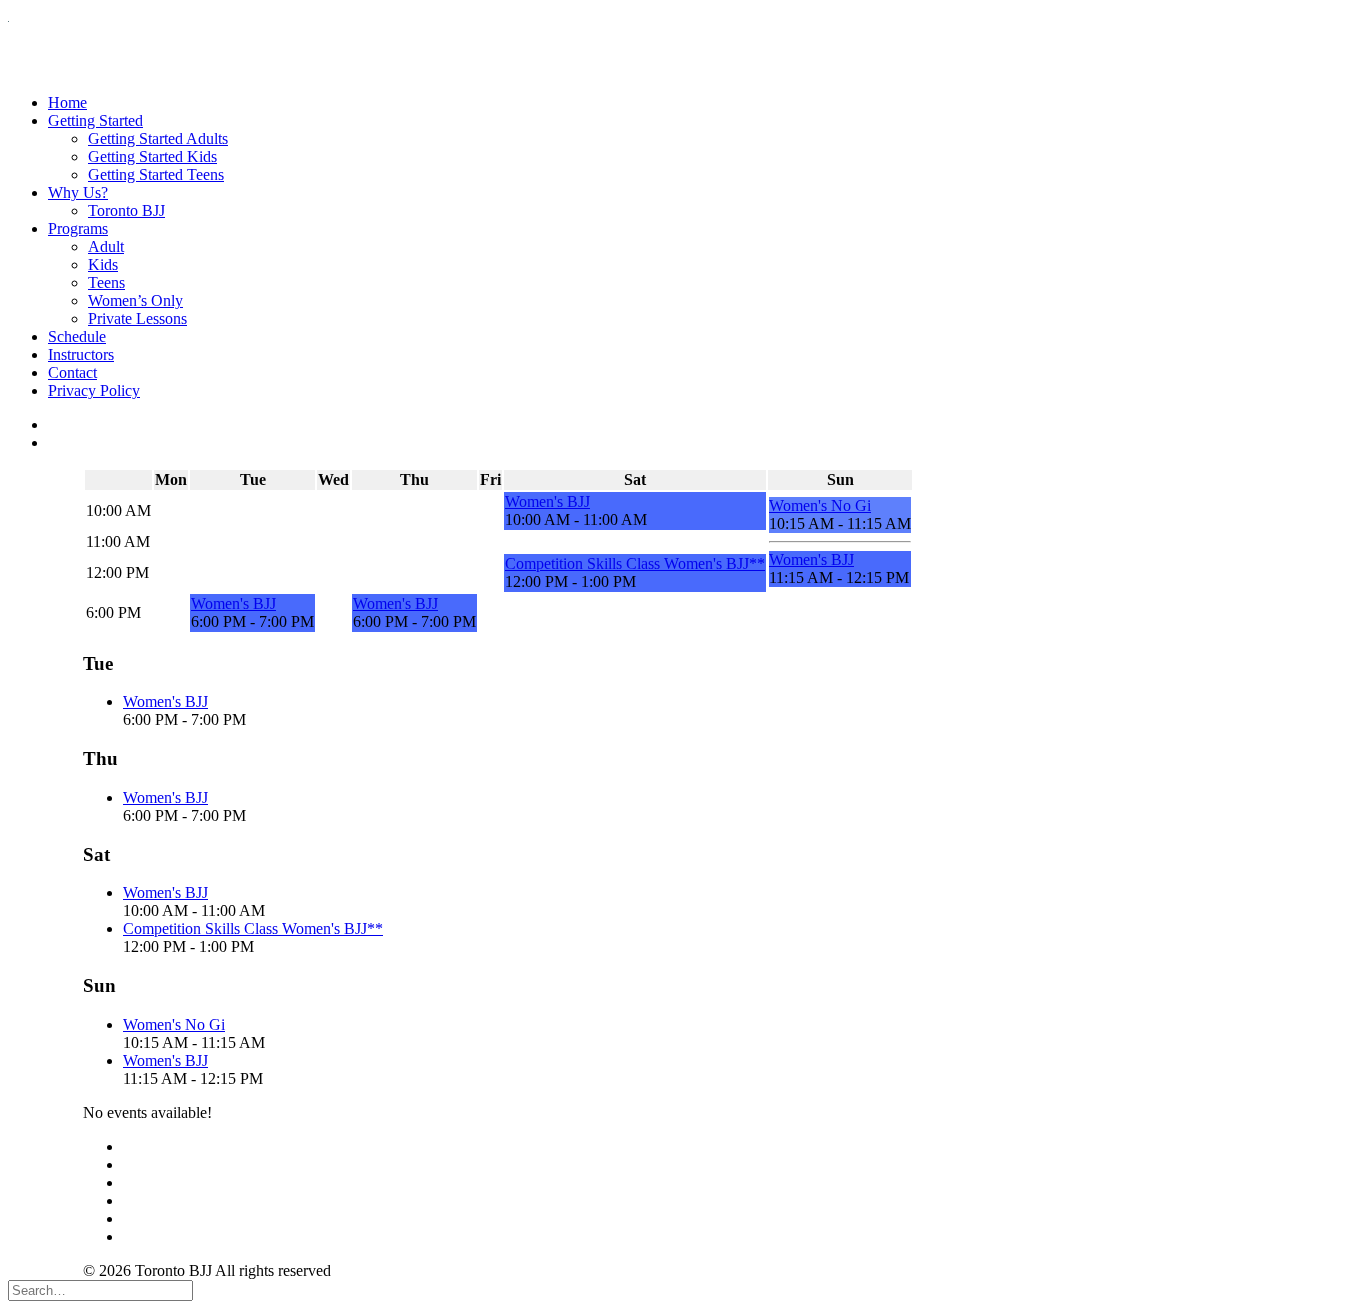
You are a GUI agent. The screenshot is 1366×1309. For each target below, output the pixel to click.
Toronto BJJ (126, 210)
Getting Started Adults (158, 138)
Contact (72, 372)
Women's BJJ (547, 501)
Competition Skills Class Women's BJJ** (635, 563)
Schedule (77, 336)
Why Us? (78, 192)
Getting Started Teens (156, 174)
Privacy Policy (94, 390)
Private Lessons (137, 318)
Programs (78, 228)
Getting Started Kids (152, 156)
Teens (106, 282)
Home (67, 102)
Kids (103, 264)
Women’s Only (135, 300)
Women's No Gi (820, 505)
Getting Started (95, 120)
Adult (106, 246)
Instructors (81, 354)
